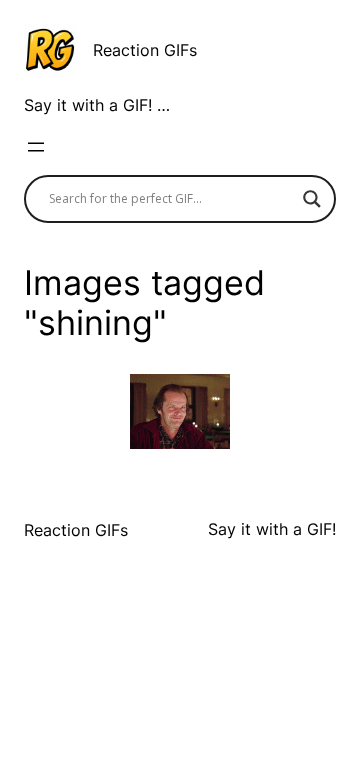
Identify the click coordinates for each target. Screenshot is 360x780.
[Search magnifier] (312, 199)
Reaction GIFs (145, 50)
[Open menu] (36, 147)
